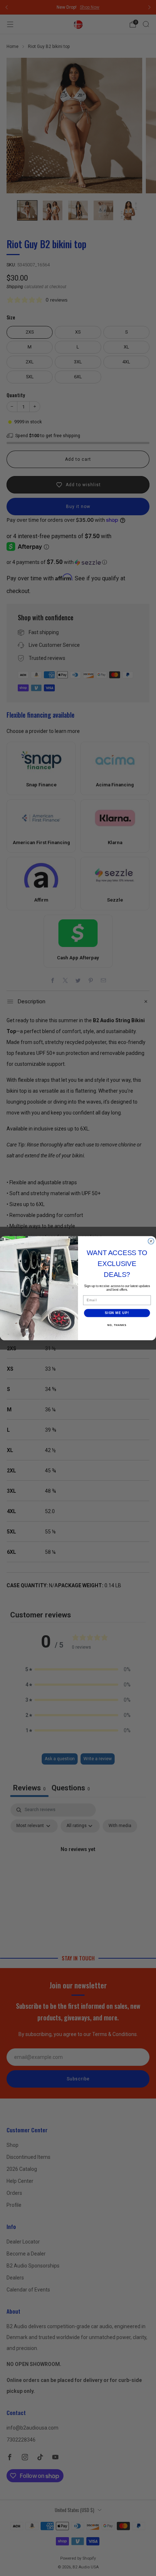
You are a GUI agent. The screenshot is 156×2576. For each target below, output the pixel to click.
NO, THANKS (117, 1325)
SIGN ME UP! (117, 1313)
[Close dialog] (151, 1241)
